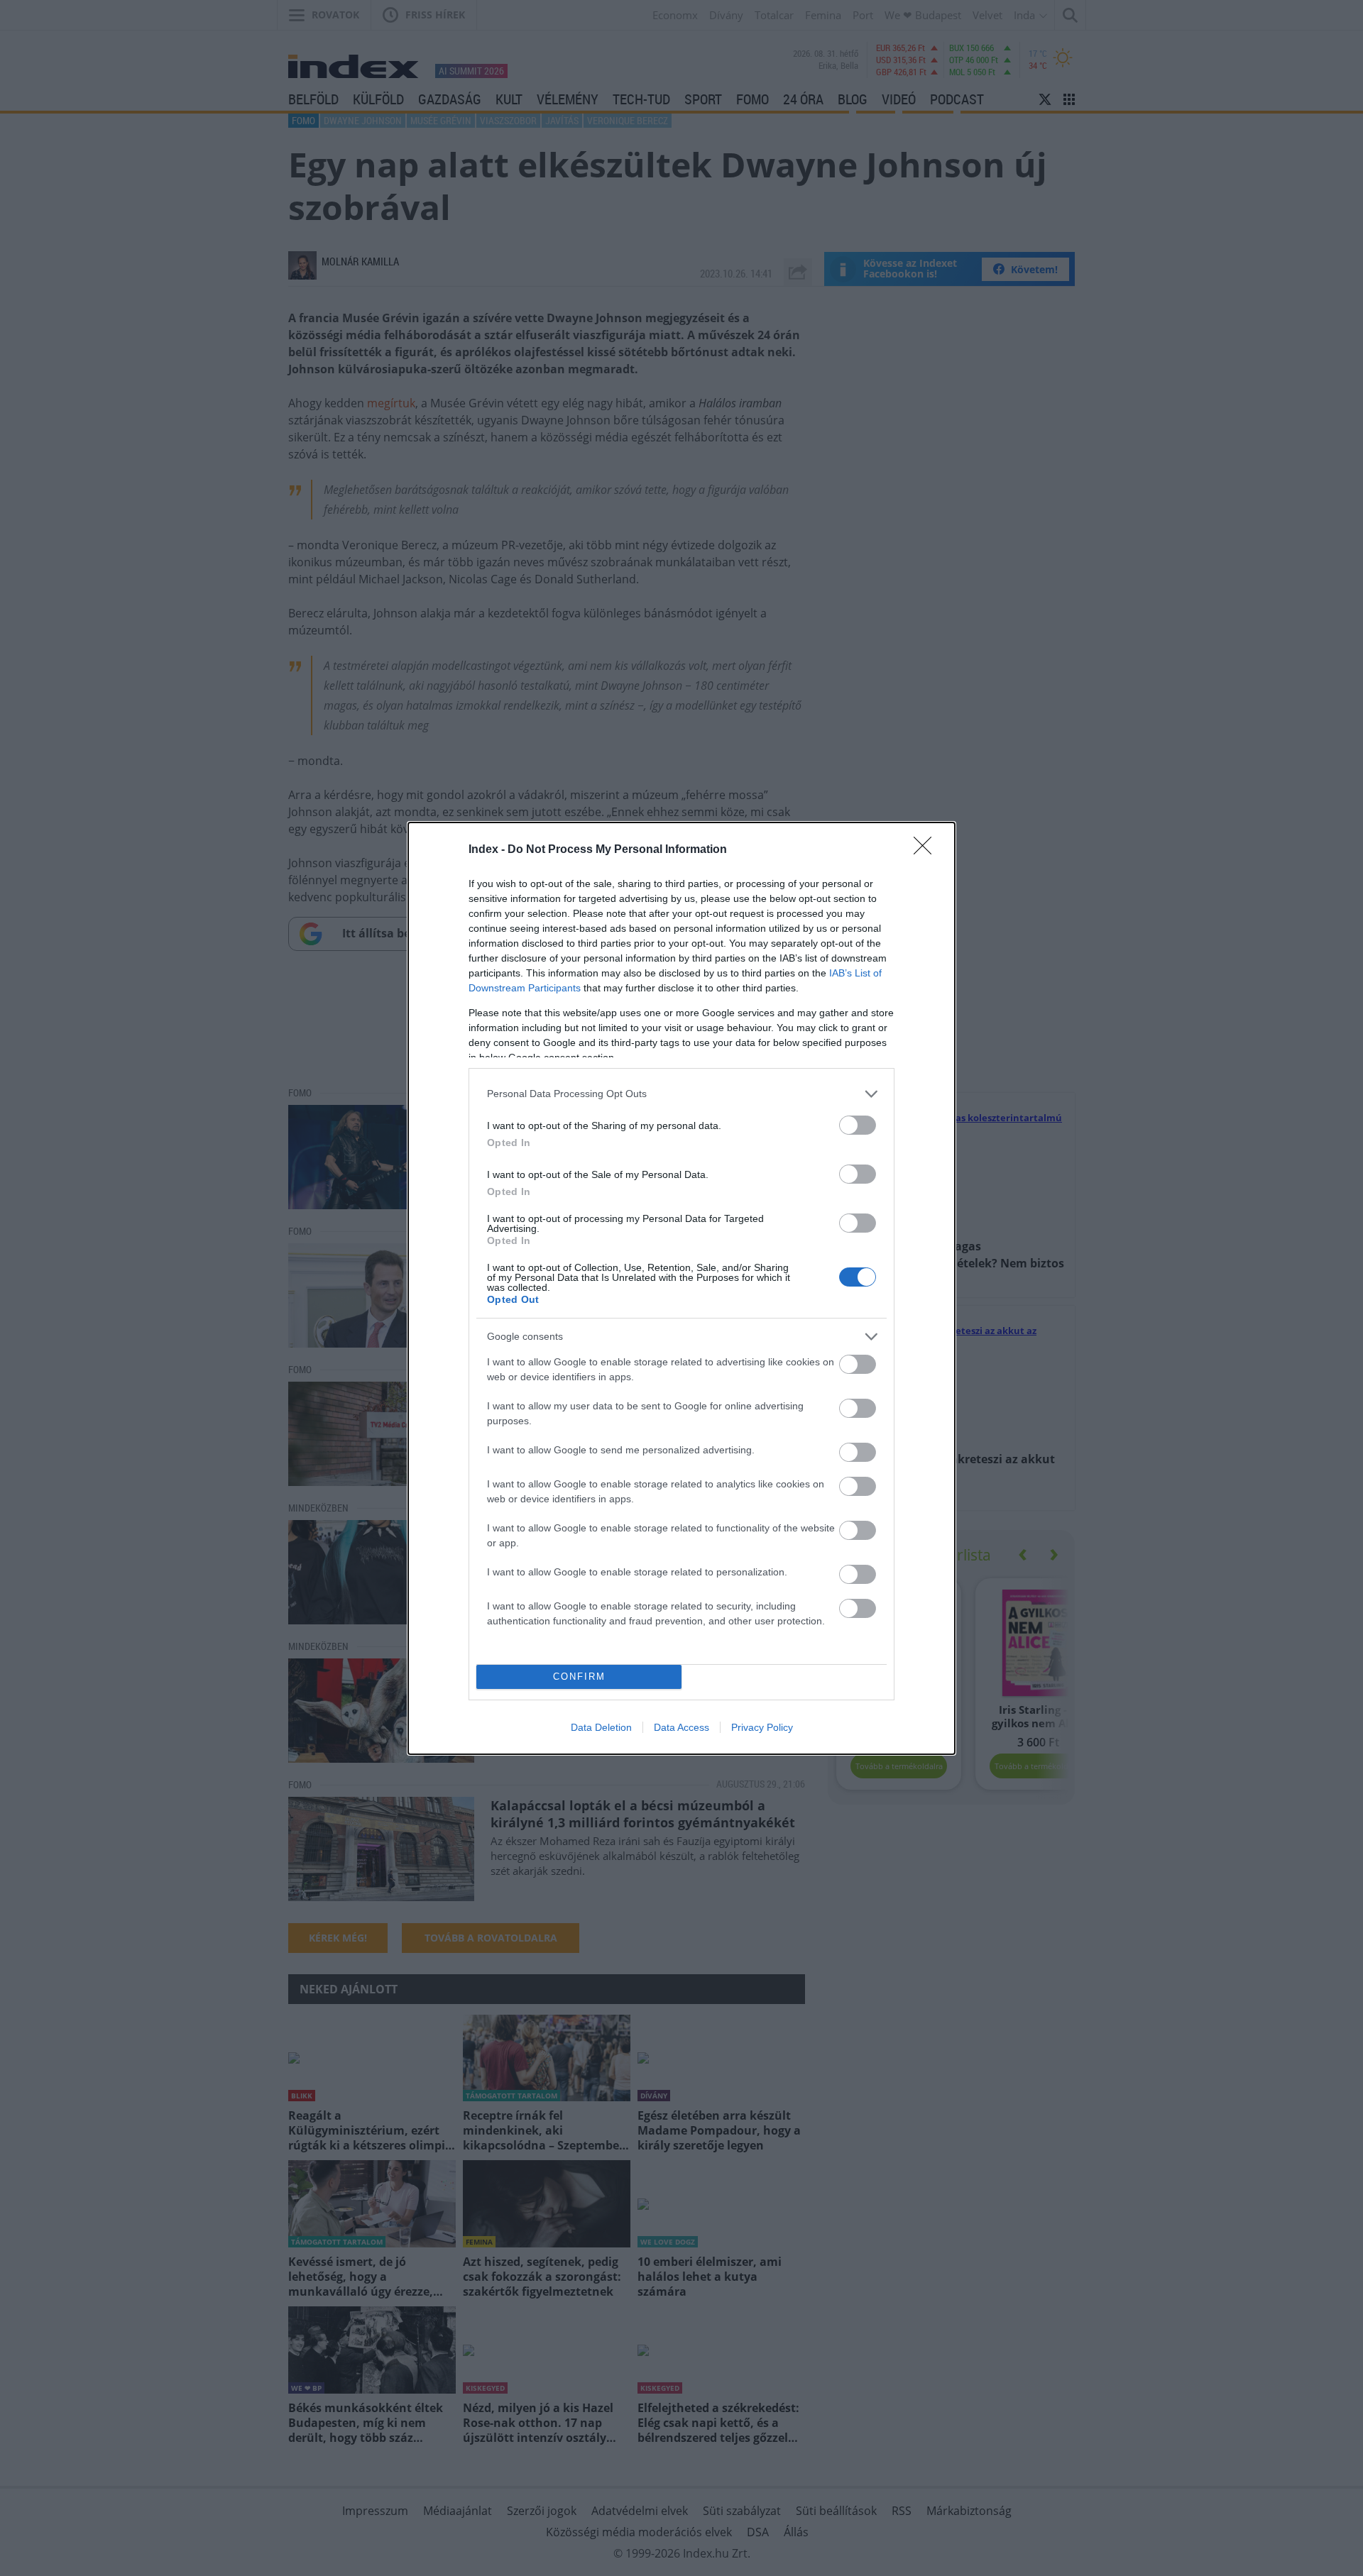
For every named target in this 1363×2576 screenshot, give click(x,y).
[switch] (858, 1125)
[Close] (927, 850)
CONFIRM (579, 1677)
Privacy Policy (762, 1727)
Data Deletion (601, 1727)
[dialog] (681, 1288)
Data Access (681, 1727)
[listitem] (681, 1094)
